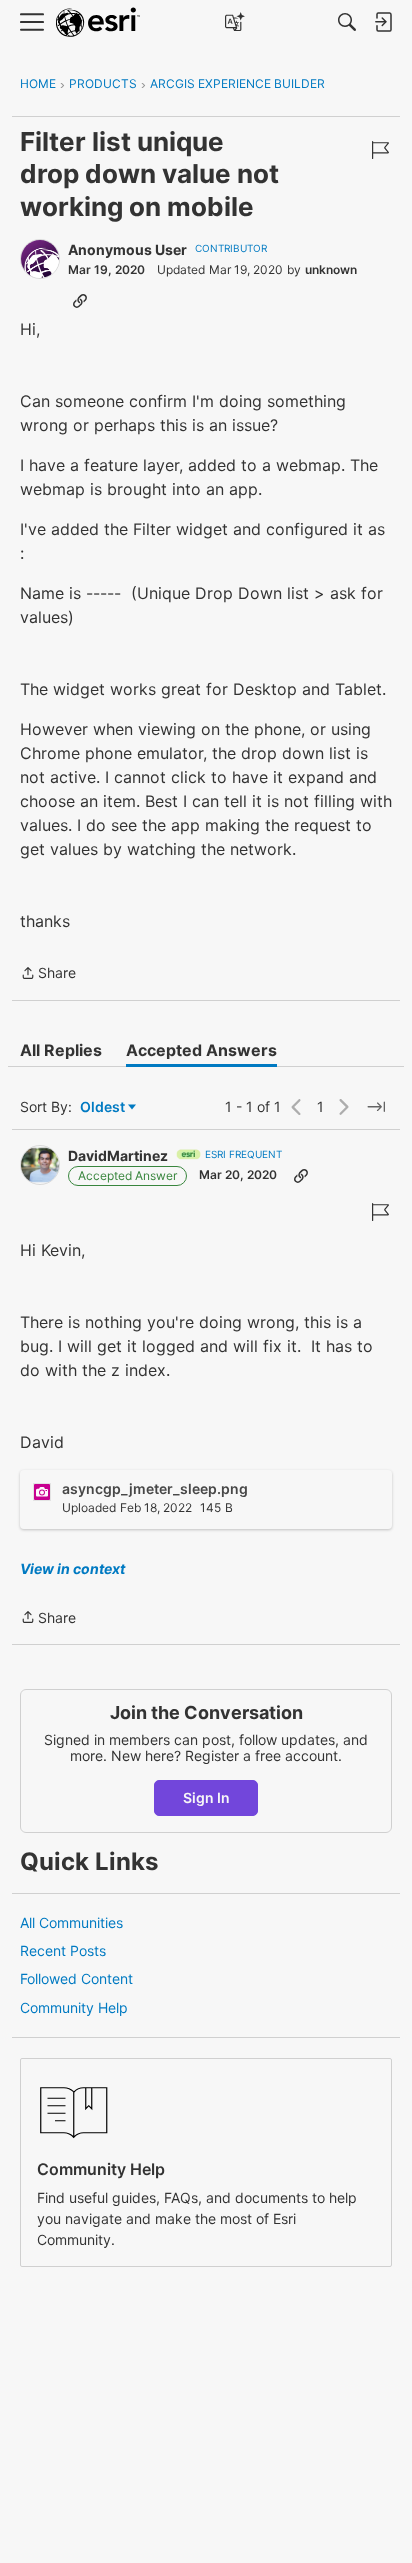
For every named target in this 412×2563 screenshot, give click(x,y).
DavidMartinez (118, 1155)
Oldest (104, 1107)
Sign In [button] (206, 1797)
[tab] (61, 1050)
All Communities (71, 1922)
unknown (331, 269)
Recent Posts (63, 1950)
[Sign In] (383, 22)
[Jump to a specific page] (376, 1107)
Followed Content (76, 1978)
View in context (72, 1568)
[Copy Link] (80, 300)
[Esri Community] (98, 22)
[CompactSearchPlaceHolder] (347, 22)
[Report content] (380, 150)
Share (48, 974)
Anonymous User (127, 249)
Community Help (74, 2007)
